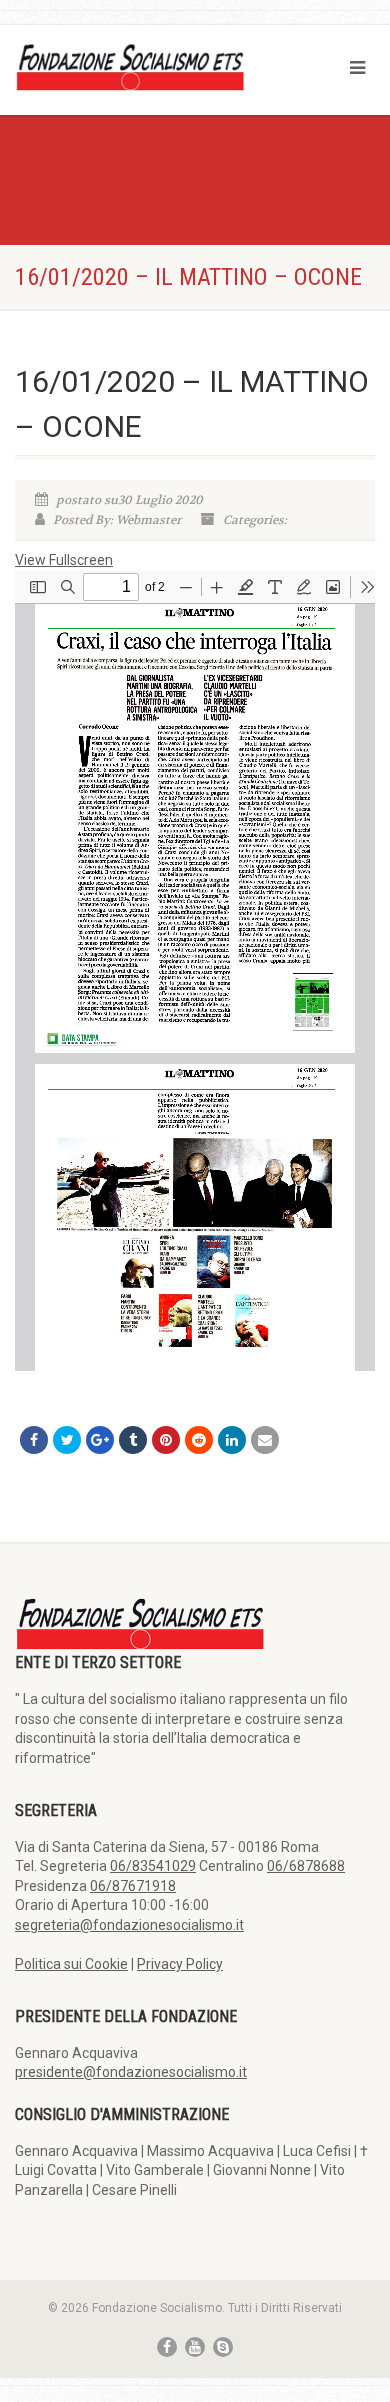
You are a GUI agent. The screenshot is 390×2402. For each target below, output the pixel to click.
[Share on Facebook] (34, 1440)
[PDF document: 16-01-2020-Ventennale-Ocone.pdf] (195, 971)
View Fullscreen (64, 560)
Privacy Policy (180, 1964)
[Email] (265, 1440)
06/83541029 (153, 1866)
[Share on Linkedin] (232, 1440)
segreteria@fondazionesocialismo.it (129, 1925)
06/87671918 (133, 1886)
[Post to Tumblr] (133, 1440)
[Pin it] (166, 1440)
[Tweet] (67, 1440)
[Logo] (130, 66)
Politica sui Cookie (71, 1964)
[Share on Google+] (100, 1440)
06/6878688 (306, 1866)
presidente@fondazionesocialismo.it (131, 2072)
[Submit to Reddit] (199, 1440)
